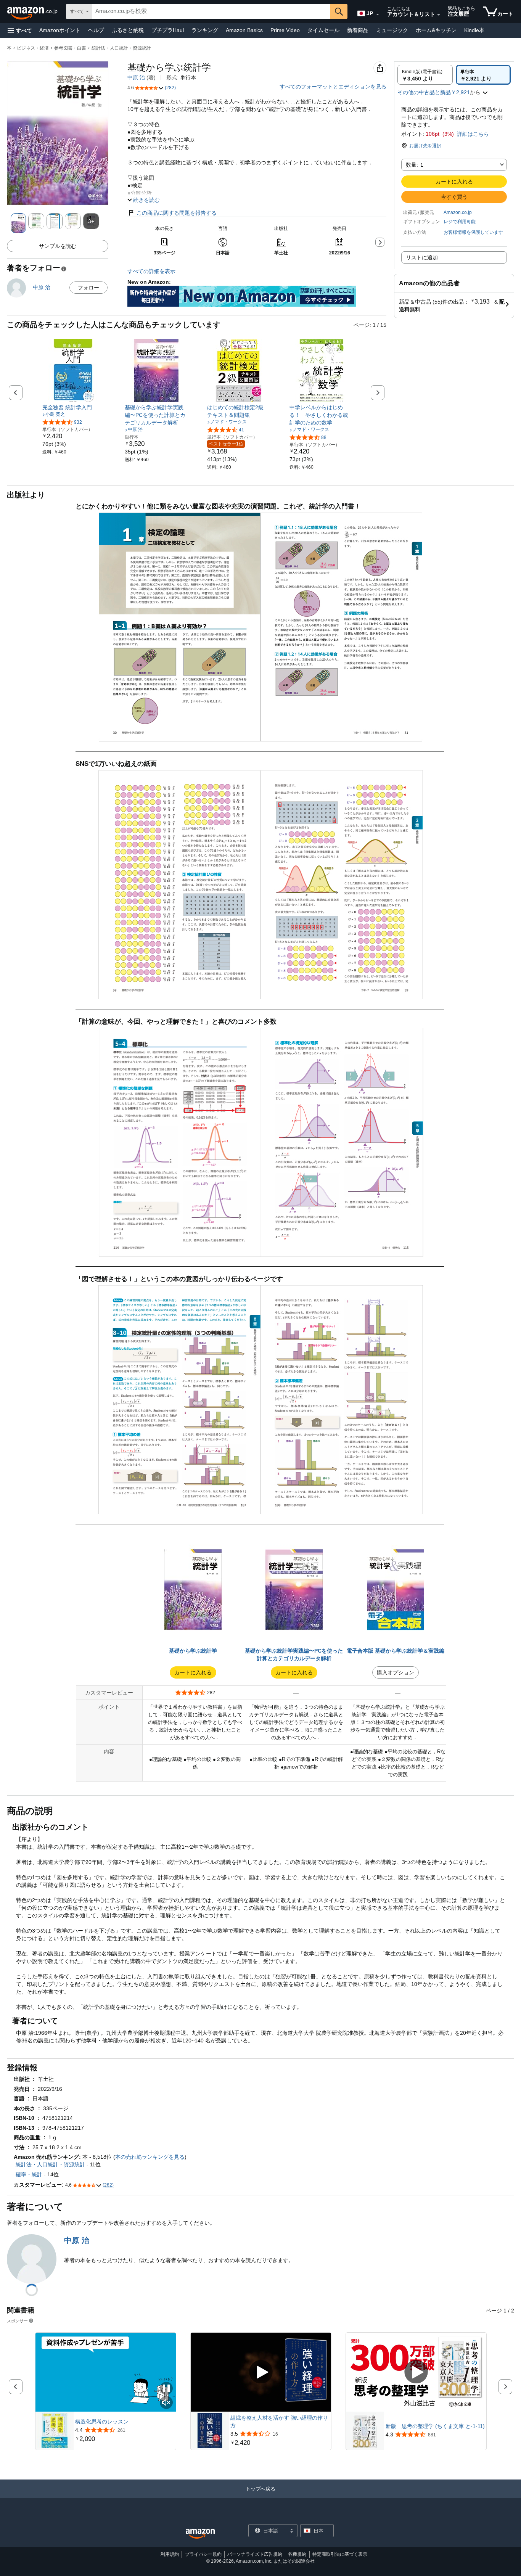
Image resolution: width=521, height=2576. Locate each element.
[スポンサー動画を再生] (261, 2373)
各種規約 (297, 2554)
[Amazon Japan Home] (200, 2534)
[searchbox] (211, 11)
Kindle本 (474, 30)
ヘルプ (96, 30)
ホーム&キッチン (436, 30)
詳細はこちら (473, 134)
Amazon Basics (244, 30)
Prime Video (285, 30)
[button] (20, 30)
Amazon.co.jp (458, 212)
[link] (74, 407)
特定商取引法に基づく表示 (340, 2554)
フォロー (88, 288)
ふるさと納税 (128, 30)
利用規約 (170, 2554)
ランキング (205, 30)
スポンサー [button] (17, 2321)
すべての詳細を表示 (151, 271)
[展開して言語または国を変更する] (378, 14)
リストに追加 (422, 257)
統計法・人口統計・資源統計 (121, 48)
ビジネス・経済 (33, 48)
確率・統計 (29, 2174)
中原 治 (136, 77)
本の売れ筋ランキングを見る (150, 2157)
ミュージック (392, 30)
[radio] (425, 75)
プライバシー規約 (203, 2554)
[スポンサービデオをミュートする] (166, 2403)
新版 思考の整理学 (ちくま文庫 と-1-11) (435, 2426)
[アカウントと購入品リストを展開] (439, 15)
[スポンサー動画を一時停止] (166, 2389)
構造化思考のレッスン (102, 2422)
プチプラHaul (168, 30)
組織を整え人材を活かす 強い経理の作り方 (279, 2422)
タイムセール (323, 30)
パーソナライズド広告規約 (255, 2554)
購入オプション (396, 1672)
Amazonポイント (60, 30)
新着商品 (358, 30)
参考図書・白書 (70, 48)
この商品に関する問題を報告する (177, 213)
